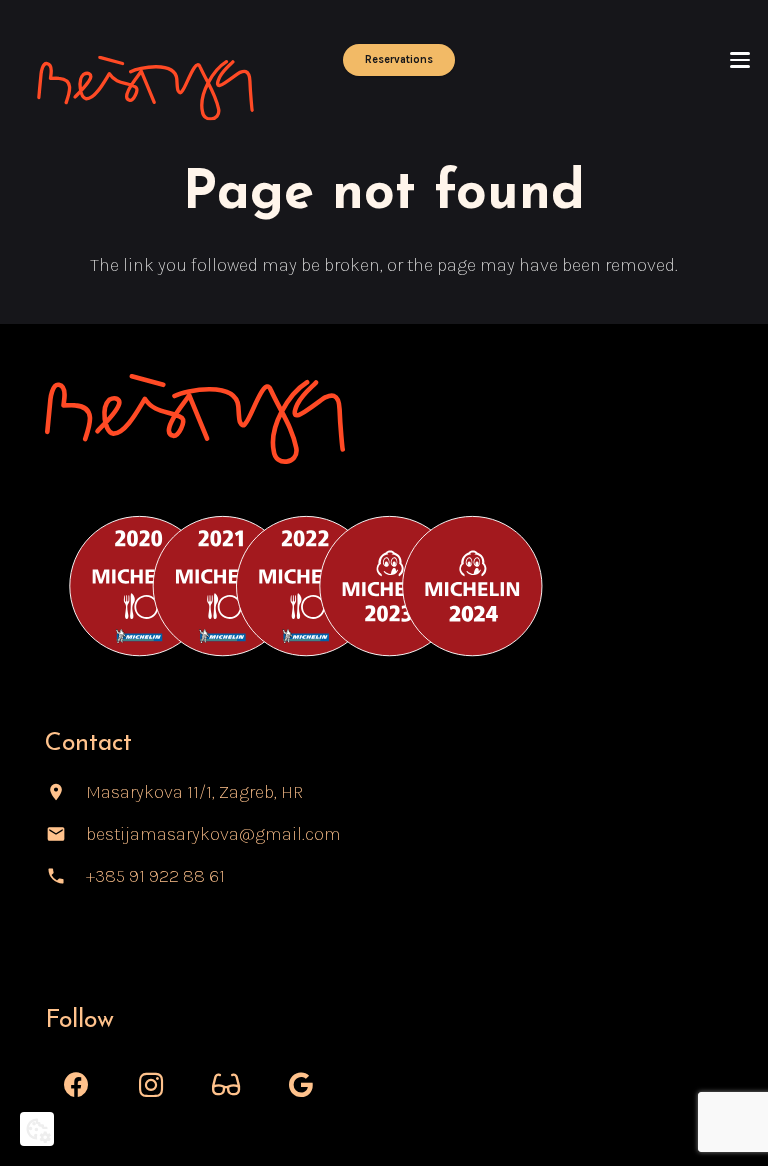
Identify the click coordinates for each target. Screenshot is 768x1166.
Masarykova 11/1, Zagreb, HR (194, 792)
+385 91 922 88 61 (155, 876)
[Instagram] (151, 1085)
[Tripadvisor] (226, 1085)
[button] (740, 60)
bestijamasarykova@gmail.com (213, 834)
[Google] (301, 1085)
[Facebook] (76, 1085)
